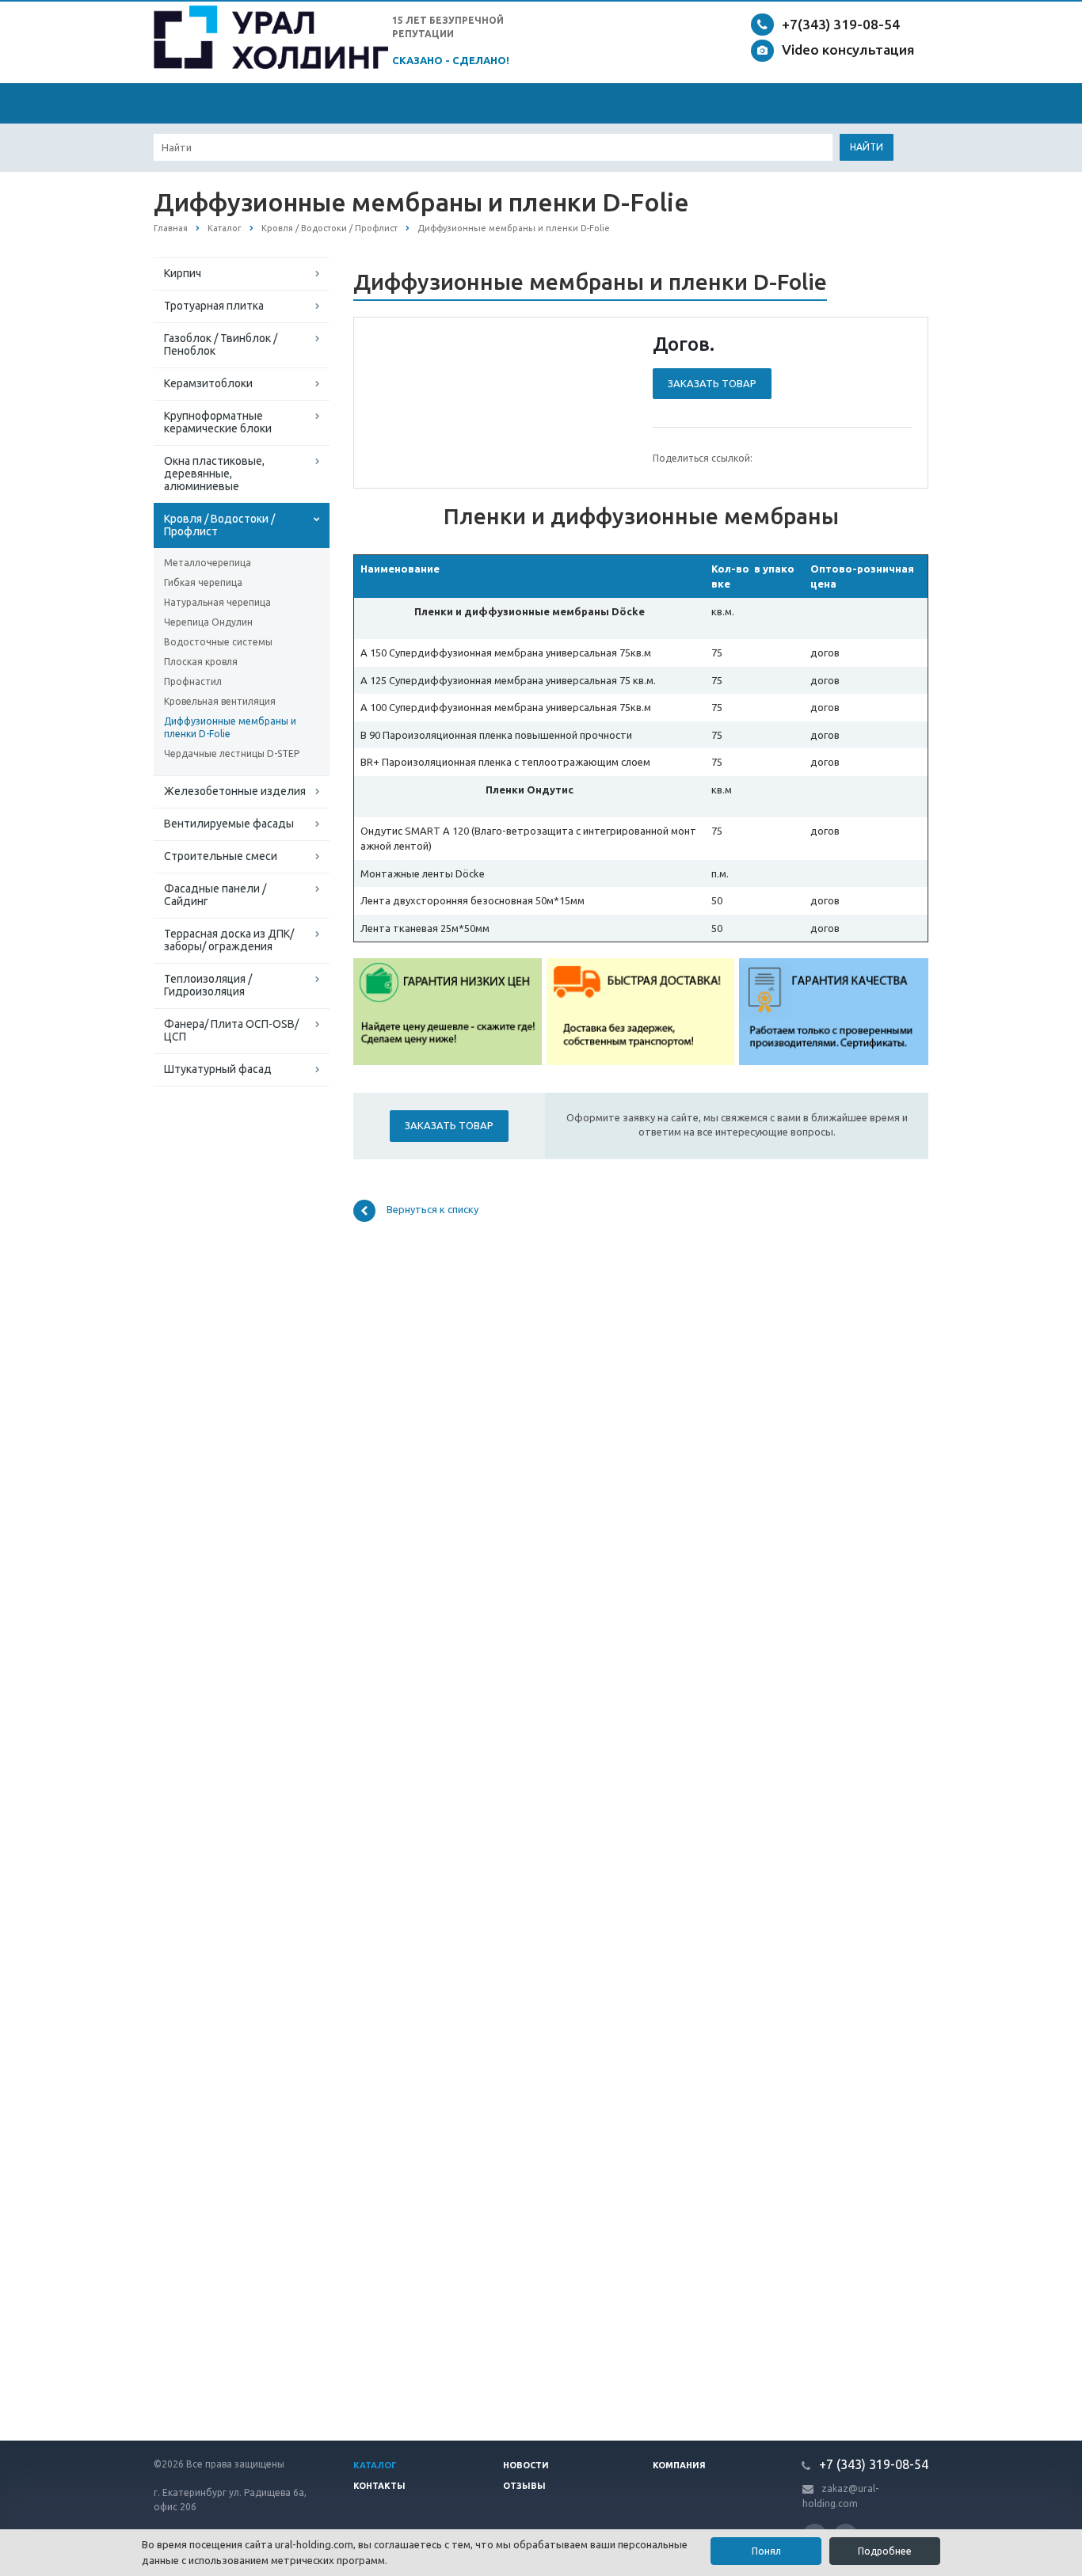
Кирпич (183, 273)
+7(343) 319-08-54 (841, 24)
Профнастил (193, 681)
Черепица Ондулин (208, 622)
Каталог (375, 2465)
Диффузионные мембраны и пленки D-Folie (230, 727)
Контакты (379, 2486)
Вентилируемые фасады (229, 824)
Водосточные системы (218, 642)
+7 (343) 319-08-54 (872, 2464)
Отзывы (524, 2486)
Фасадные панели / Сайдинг (215, 895)
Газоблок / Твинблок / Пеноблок (221, 344)
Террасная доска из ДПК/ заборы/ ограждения (229, 940)
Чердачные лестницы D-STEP (232, 753)
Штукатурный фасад (218, 1069)
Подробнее (885, 2551)
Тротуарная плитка (214, 306)
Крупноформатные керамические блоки (218, 422)
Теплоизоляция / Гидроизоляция (208, 985)
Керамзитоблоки (208, 383)
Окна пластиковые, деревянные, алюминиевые (214, 474)
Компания (679, 2465)
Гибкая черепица (203, 582)
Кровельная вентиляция (220, 701)
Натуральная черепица (217, 602)
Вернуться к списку (432, 1209)
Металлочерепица (208, 563)
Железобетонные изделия (235, 791)
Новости (526, 2465)
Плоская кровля (201, 662)
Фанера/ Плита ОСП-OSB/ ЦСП (231, 1030)
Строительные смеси (221, 856)
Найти (867, 147)
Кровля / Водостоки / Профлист (219, 525)
